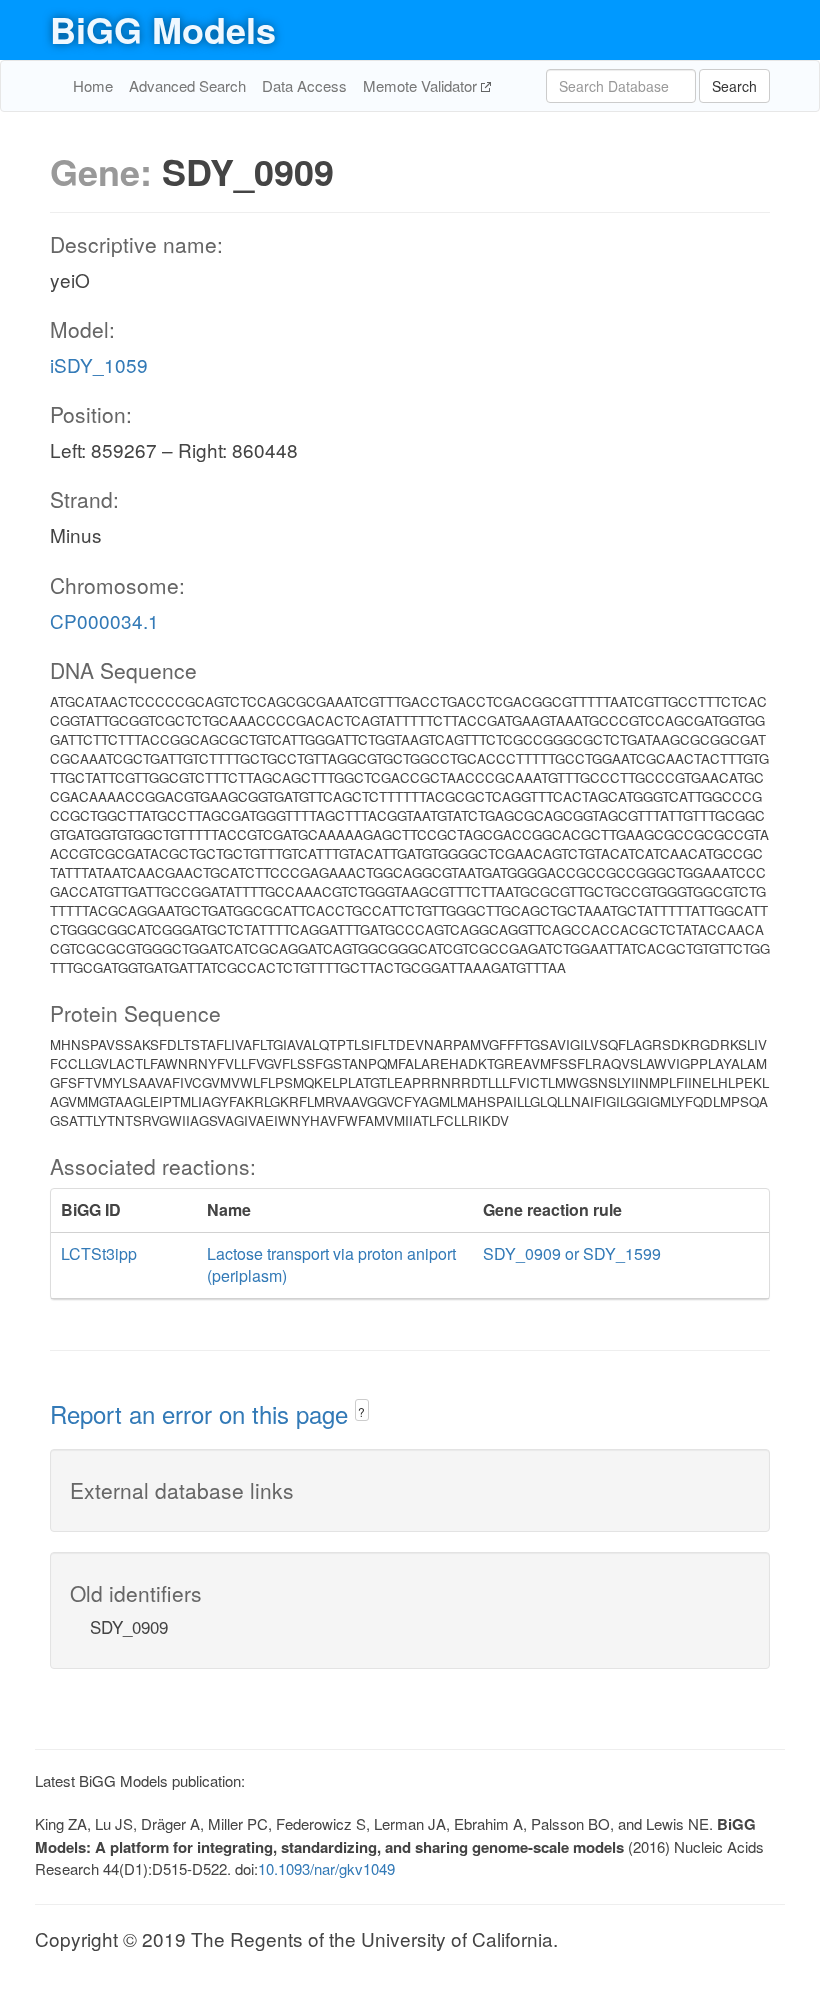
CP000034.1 (104, 620)
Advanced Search (187, 85)
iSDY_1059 (99, 364)
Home (93, 85)
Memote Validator (422, 85)
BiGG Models (163, 29)
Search (734, 86)
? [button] (361, 1411)
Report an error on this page (202, 1413)
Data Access (304, 85)
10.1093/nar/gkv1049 (326, 1868)
